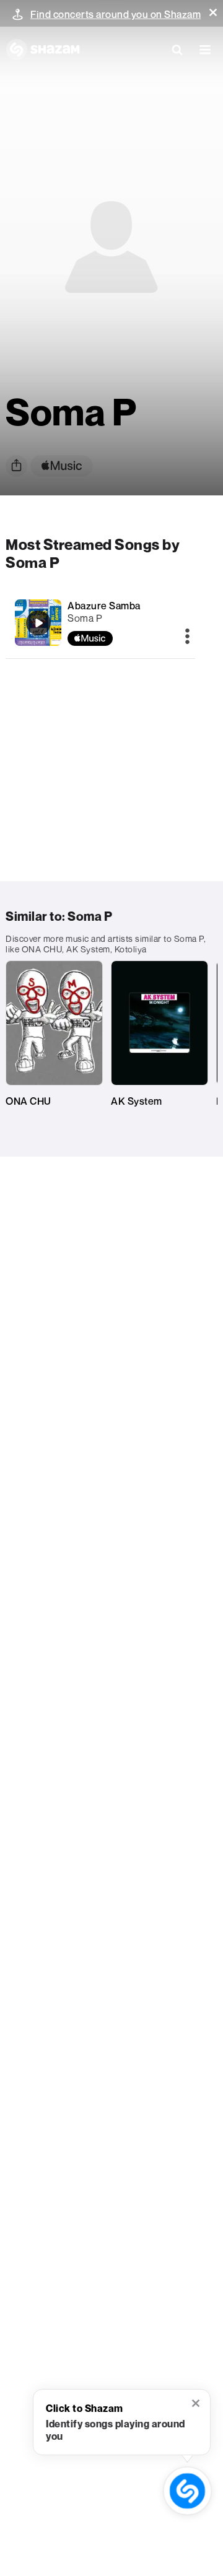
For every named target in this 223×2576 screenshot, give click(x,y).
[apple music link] (62, 466)
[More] (187, 637)
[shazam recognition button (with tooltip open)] (187, 2491)
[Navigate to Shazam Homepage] (43, 50)
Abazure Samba (104, 606)
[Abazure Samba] (38, 623)
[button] (213, 12)
